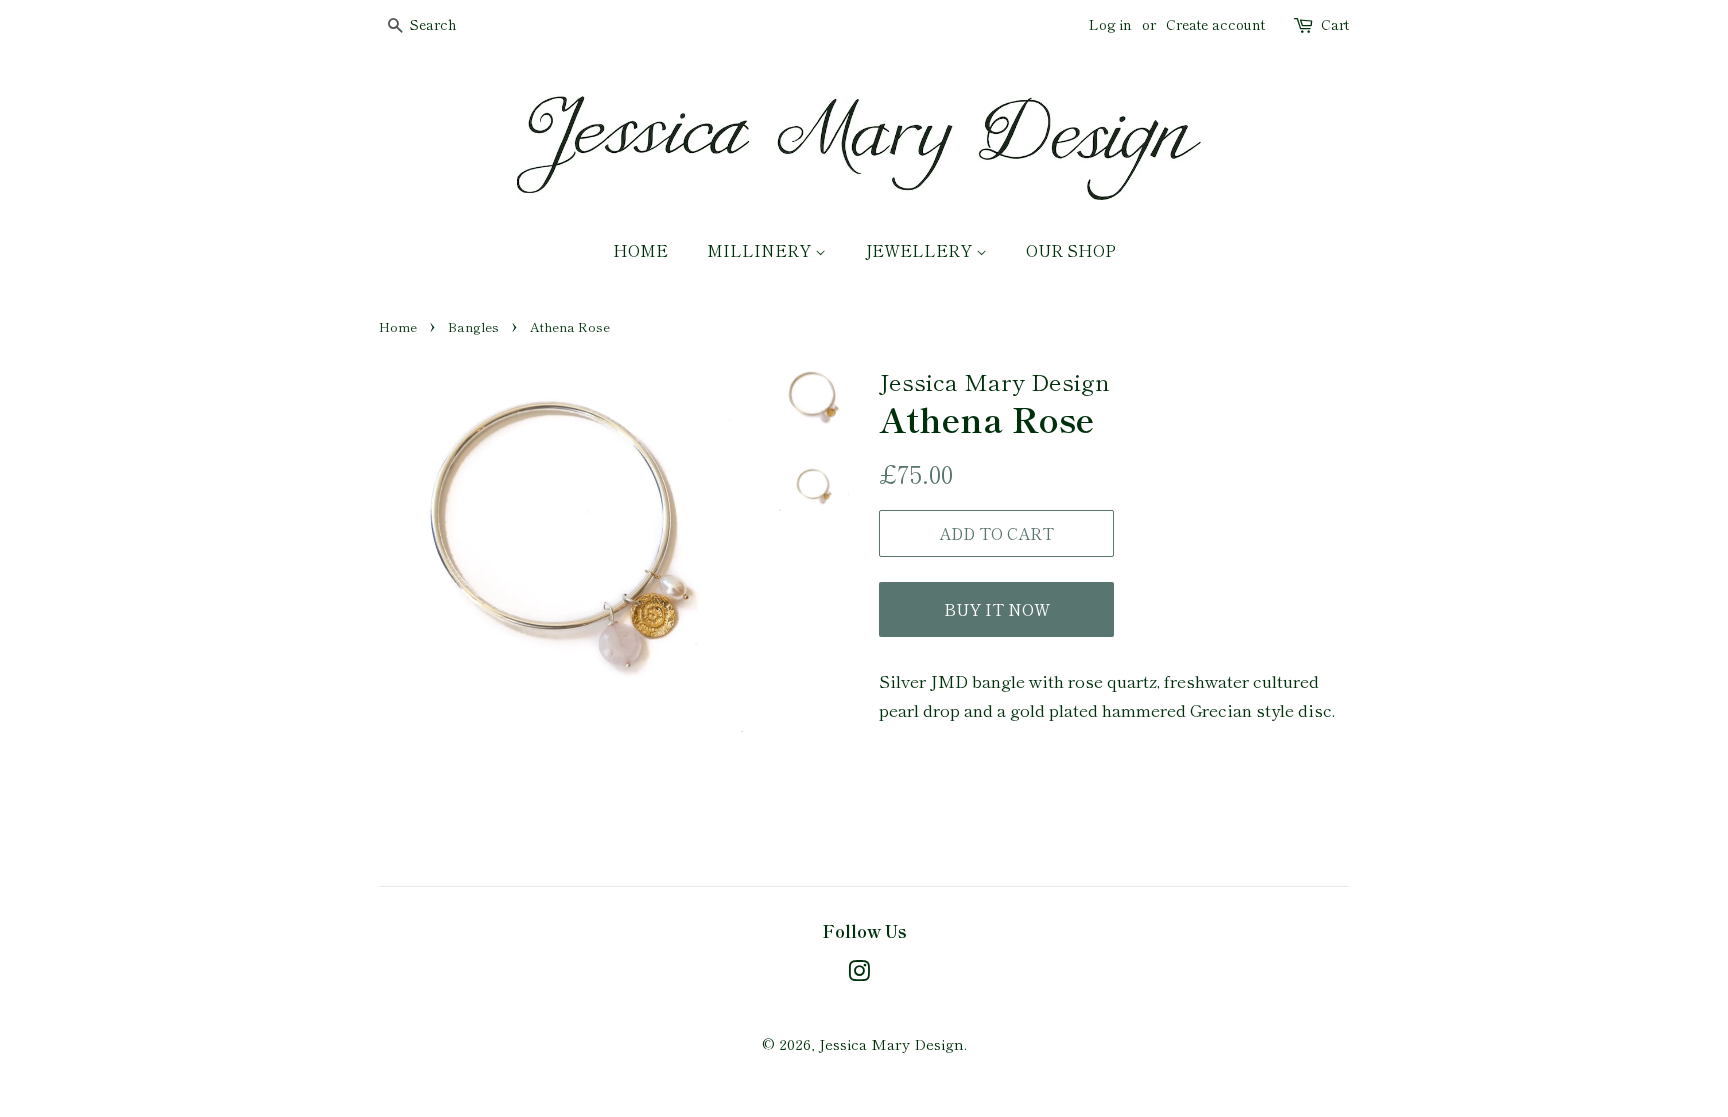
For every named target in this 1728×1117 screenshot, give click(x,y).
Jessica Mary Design (891, 1043)
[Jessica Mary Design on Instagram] (859, 973)
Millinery (761, 250)
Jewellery (920, 250)
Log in (1110, 24)
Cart (1335, 24)
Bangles (473, 326)
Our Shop (1071, 250)
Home (640, 250)
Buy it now (997, 609)
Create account (1215, 24)
